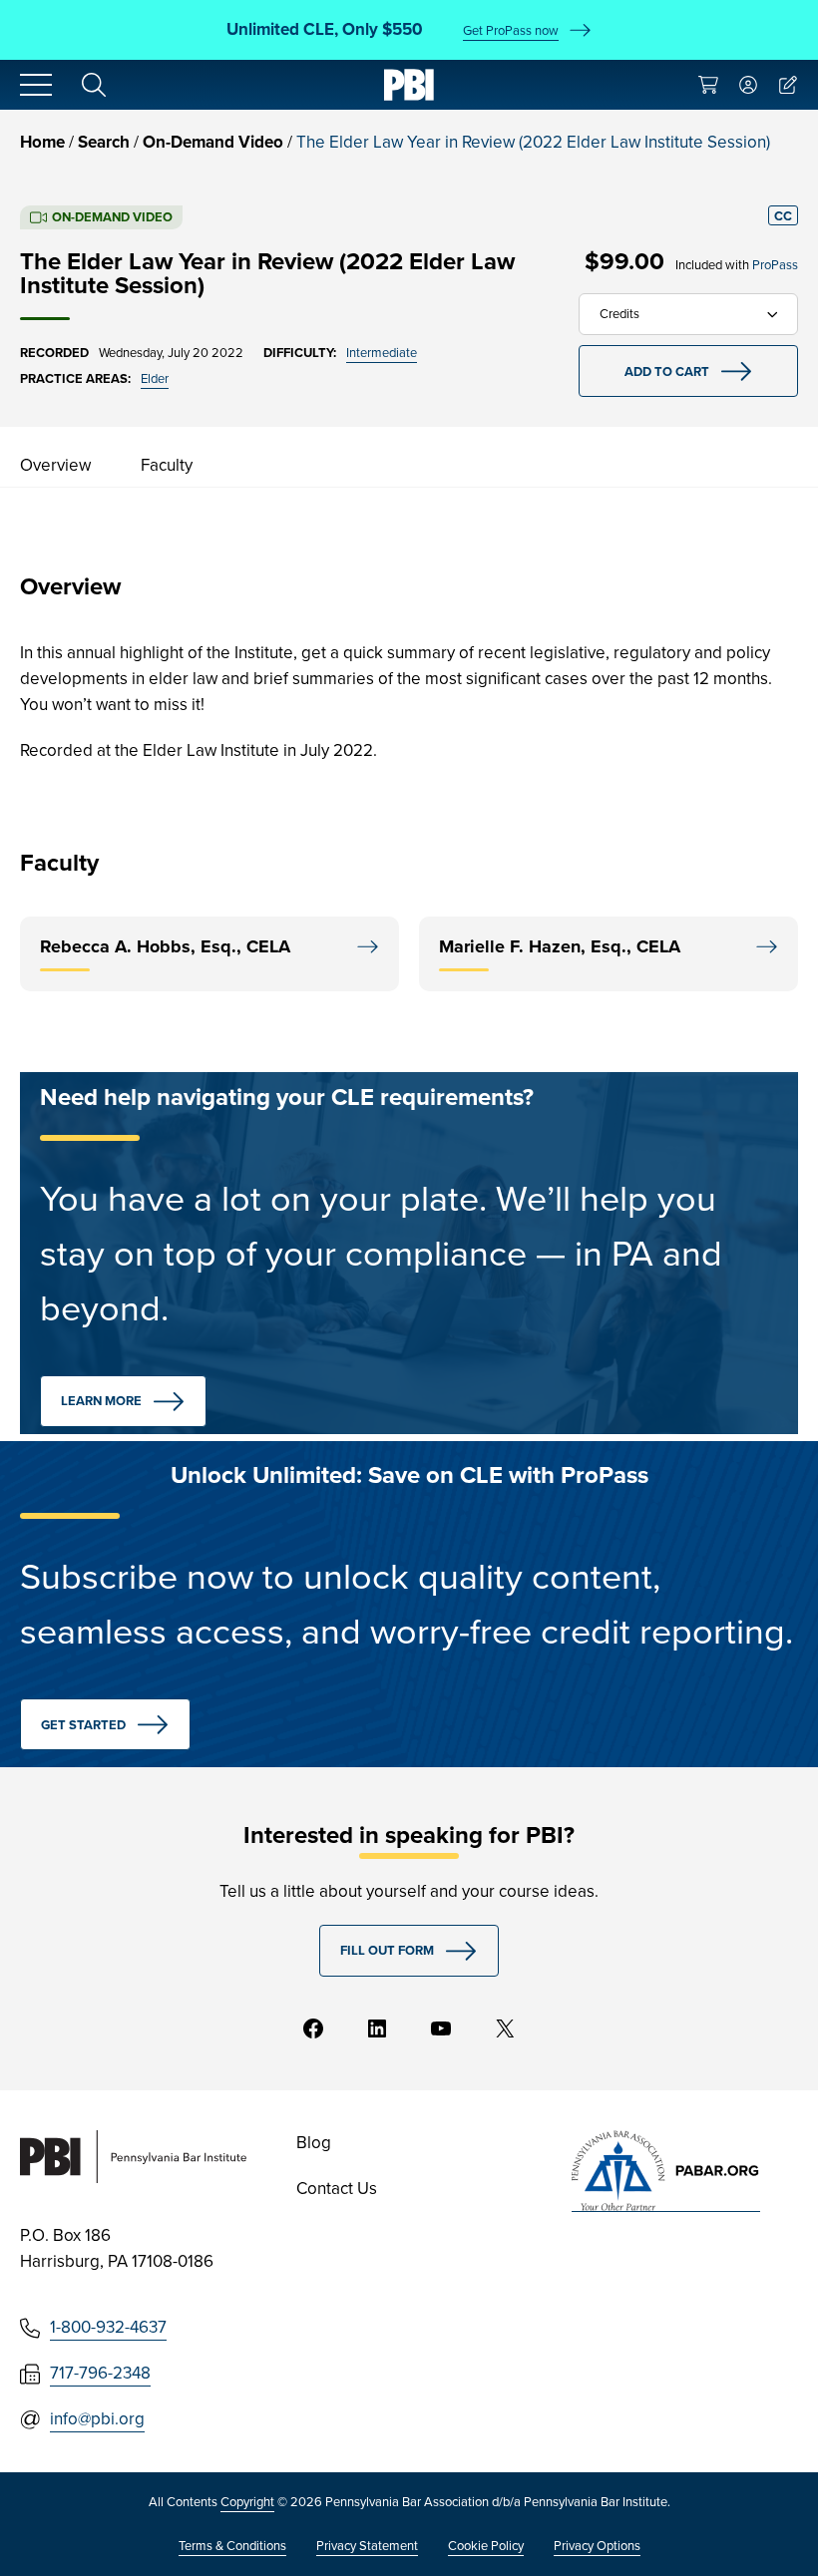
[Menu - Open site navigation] (36, 85)
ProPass (775, 265)
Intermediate (382, 353)
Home (42, 142)
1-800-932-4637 (108, 2327)
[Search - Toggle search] (94, 85)
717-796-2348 (100, 2373)
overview (55, 465)
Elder (155, 378)
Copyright (247, 2502)
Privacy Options (597, 2546)
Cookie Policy (486, 2546)
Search (104, 142)
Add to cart (667, 371)
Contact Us (337, 2189)
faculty (167, 465)
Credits (619, 314)
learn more (101, 1401)
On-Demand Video (213, 142)
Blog (314, 2143)
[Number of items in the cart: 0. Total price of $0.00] (708, 85)
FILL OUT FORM (387, 1950)
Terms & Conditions (232, 2546)
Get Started (83, 1725)
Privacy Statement (367, 2546)
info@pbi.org (97, 2419)
